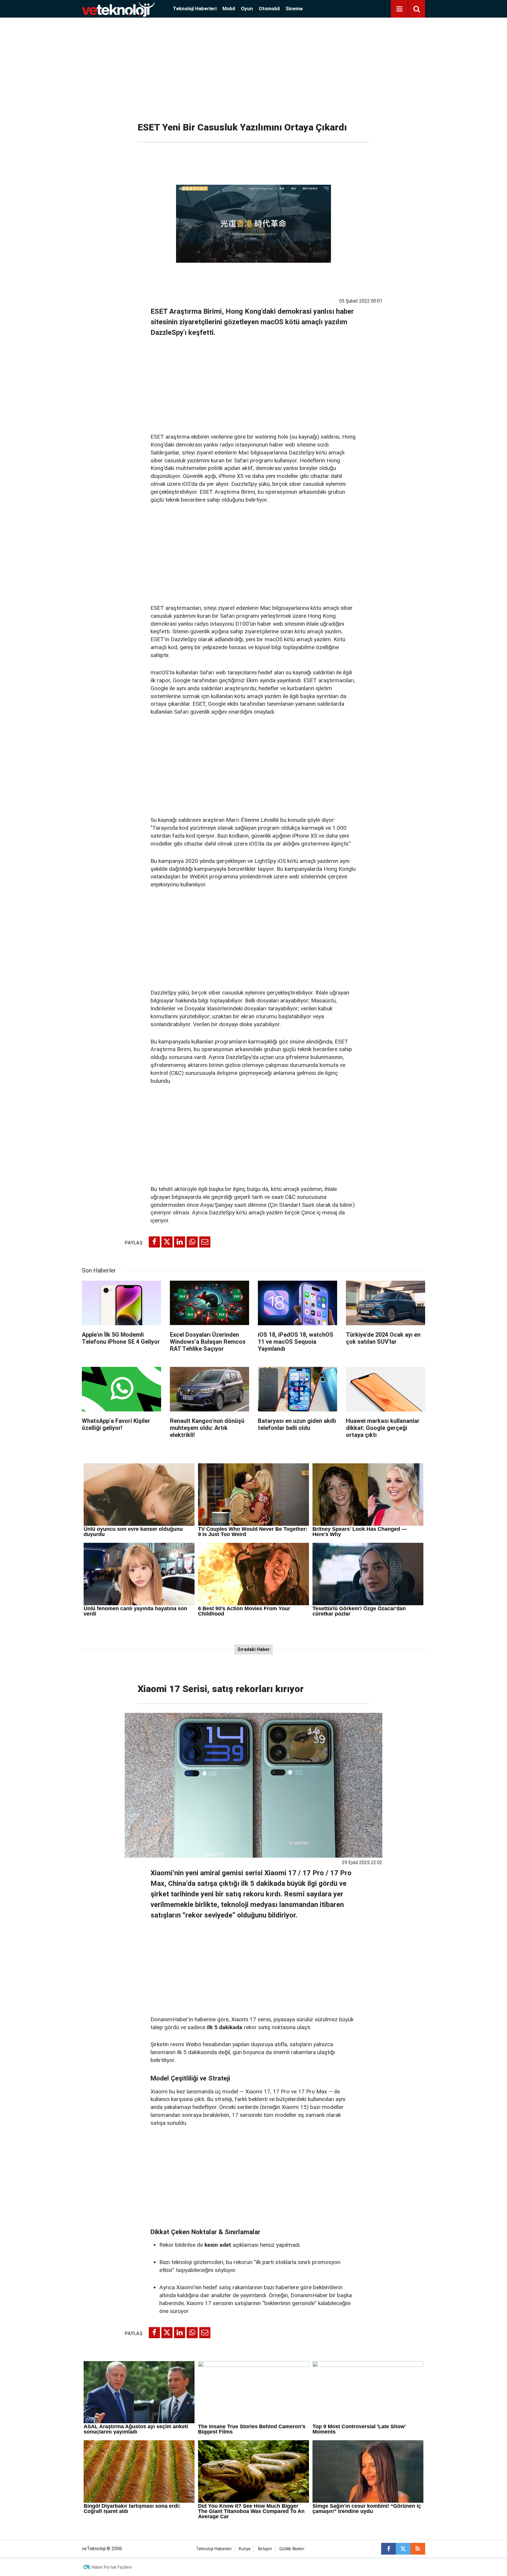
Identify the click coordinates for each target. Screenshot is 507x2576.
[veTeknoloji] (118, 8)
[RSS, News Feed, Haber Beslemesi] (418, 2549)
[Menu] (399, 9)
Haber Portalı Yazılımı (112, 2567)
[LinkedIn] (180, 1242)
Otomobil (269, 9)
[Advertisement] (253, 67)
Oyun (247, 9)
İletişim (265, 2549)
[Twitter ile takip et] (403, 2549)
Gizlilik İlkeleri (292, 2549)
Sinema (294, 9)
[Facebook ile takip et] (388, 2549)
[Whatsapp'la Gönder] (192, 1242)
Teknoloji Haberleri (195, 9)
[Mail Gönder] (205, 1242)
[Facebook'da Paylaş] (154, 1242)
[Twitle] (167, 1242)
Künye (245, 2549)
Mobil (229, 9)
